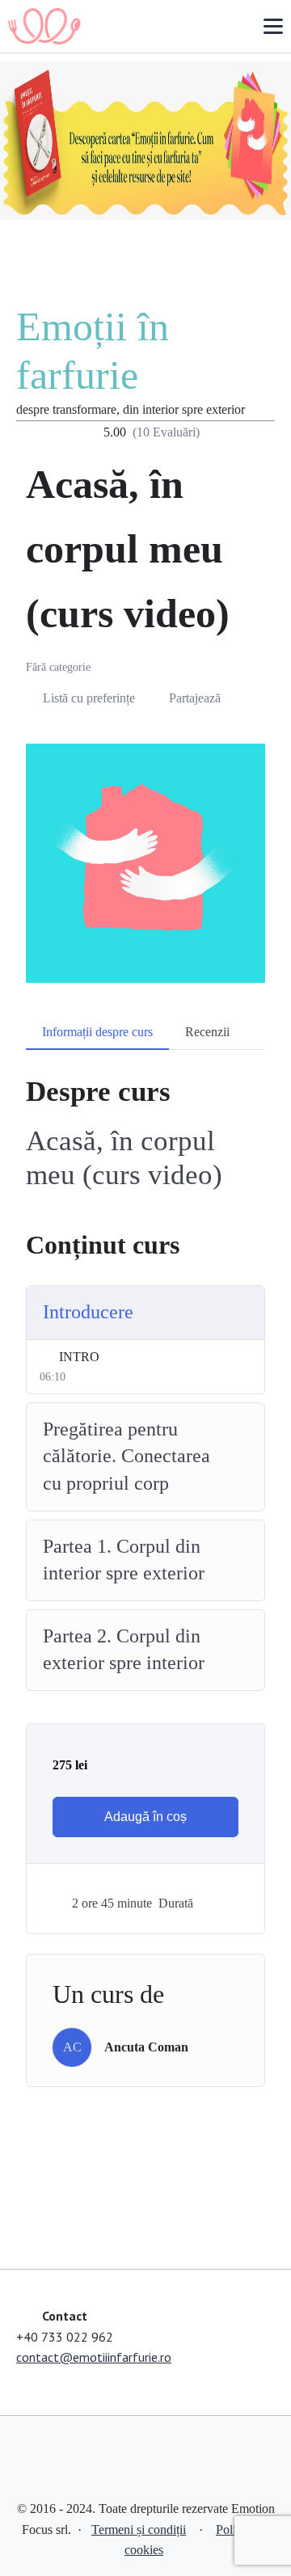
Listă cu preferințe (89, 698)
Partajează (195, 698)
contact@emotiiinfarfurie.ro (94, 2357)
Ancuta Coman (146, 2047)
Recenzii (207, 1032)
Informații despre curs (97, 1032)
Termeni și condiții (139, 2530)
